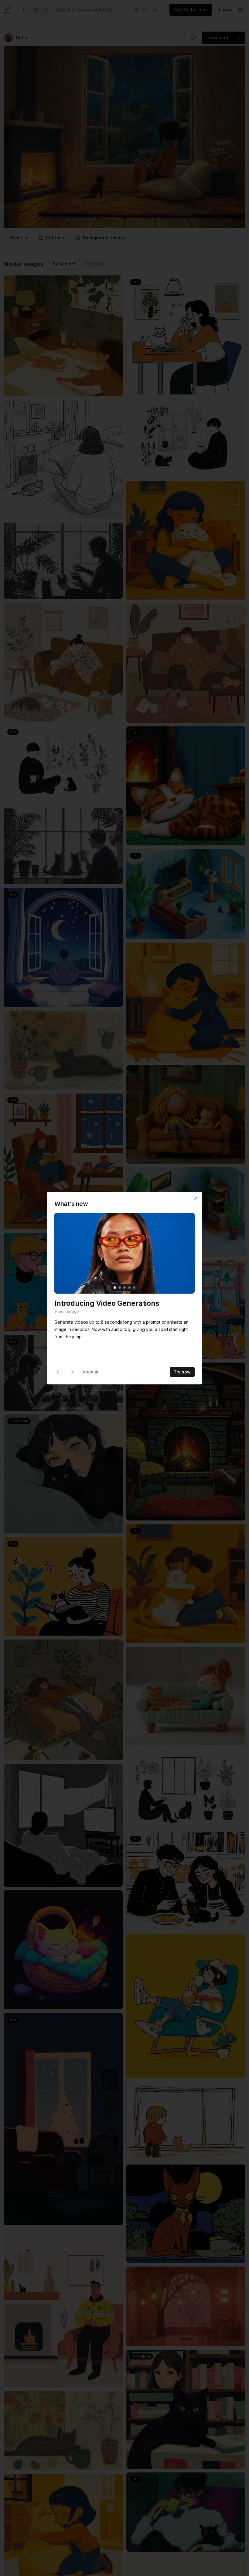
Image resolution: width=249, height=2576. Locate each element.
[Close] (196, 1198)
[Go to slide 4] (129, 1288)
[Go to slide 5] (134, 1288)
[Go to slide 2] (120, 1288)
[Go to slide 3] (124, 1288)
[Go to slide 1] (115, 1288)
